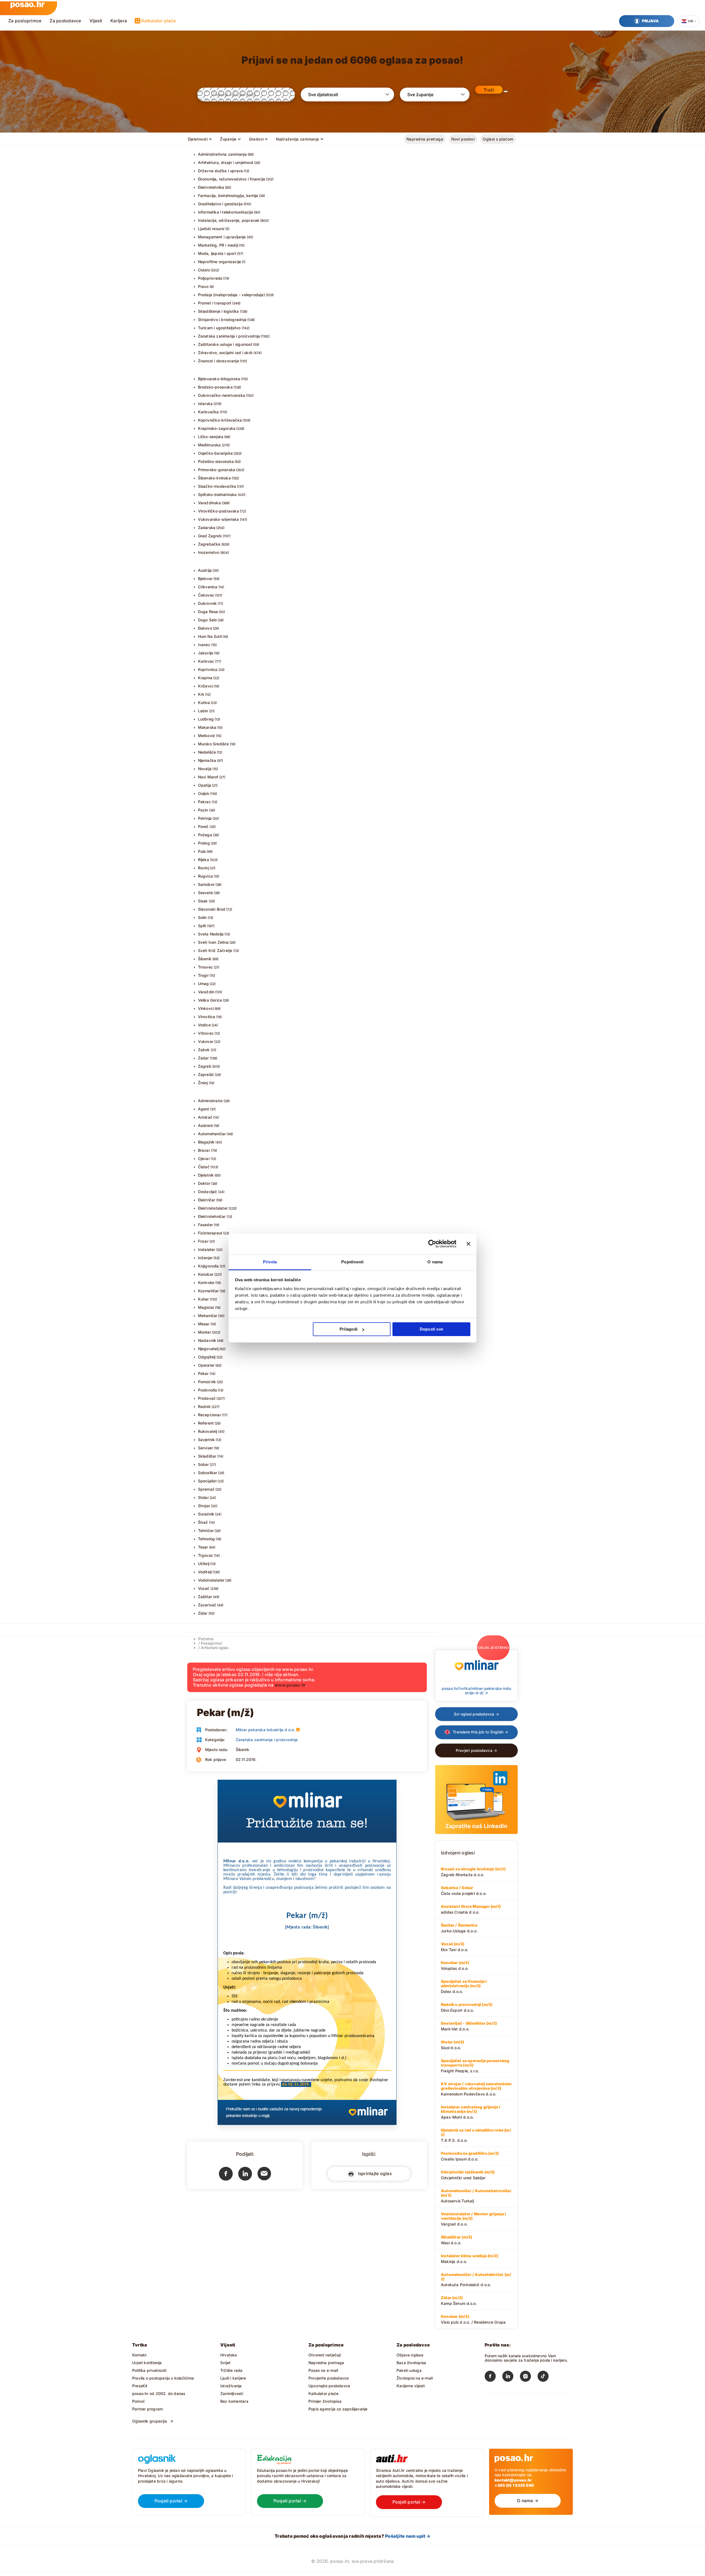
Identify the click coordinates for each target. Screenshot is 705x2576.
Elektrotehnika (211, 187)
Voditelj (205, 1572)
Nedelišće (207, 752)
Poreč (203, 826)
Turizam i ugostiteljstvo (219, 328)
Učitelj (204, 1564)
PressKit (140, 2386)
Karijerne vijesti (411, 2386)
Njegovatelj (208, 1349)
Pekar (203, 1373)
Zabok (204, 1050)
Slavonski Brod (212, 909)
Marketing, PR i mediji (218, 245)
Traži (489, 90)
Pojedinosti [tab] (352, 1262)
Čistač (204, 1167)
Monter (205, 1332)
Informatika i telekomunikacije (226, 212)
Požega (205, 835)
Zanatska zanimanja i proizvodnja (229, 336)
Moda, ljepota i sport (217, 253)
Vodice (204, 1025)
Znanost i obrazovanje (219, 361)
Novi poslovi (463, 139)
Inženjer (205, 1258)
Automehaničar (212, 1134)
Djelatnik (206, 1175)
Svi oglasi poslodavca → (476, 1714)
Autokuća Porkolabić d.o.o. (476, 2280)
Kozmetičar (208, 1291)
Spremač (206, 1489)
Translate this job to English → (480, 1732)
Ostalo (204, 270)
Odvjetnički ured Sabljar (468, 2175)
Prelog (204, 843)
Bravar (204, 1150)
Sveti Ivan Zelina (213, 942)
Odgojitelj (207, 1357)
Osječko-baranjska (215, 453)
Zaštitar (205, 1597)
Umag (204, 984)
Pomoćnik (207, 1382)
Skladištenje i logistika (219, 311)
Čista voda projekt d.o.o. (464, 1890)
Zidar (203, 1613)
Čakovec (206, 595)
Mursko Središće (214, 744)
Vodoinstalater (211, 1580)
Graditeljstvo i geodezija (220, 204)
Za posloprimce (25, 21)
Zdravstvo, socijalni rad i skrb (225, 353)
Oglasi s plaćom (498, 139)
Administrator (211, 1101)
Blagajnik (206, 1142)
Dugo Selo (208, 620)
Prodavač (207, 1398)
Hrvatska (229, 2355)
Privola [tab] (270, 1262)
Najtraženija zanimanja (297, 139)
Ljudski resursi (211, 229)
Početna (206, 1639)
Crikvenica (208, 587)
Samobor (206, 884)
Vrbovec (206, 1033)
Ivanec (204, 645)
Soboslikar (208, 1473)
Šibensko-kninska (214, 478)
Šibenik (205, 959)
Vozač (204, 1588)
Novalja (205, 769)
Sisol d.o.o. (453, 2045)
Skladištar (207, 1456)
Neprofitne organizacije (220, 262)
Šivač (203, 1522)
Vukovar (206, 1041)
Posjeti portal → (171, 2501)
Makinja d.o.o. (470, 2259)
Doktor (204, 1183)
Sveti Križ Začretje (215, 950)
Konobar (206, 1274)
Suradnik (206, 1514)
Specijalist (207, 1481)
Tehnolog (207, 1539)
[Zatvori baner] (468, 1244)
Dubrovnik (208, 603)
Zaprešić (206, 1074)
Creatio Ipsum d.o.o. (470, 2156)
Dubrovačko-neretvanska (222, 395)
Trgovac (206, 1555)
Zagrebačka (209, 544)
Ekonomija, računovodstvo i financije (232, 179)
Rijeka (204, 860)
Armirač (205, 1117)
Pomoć (139, 2401)
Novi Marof (208, 777)
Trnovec (205, 967)
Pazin (203, 810)
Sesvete (205, 893)
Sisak (203, 901)
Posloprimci (211, 1643)
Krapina (205, 678)
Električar (207, 1200)
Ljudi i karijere (233, 2378)
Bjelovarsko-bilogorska (219, 379)
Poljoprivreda (210, 278)
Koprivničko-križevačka (220, 420)
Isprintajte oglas (374, 2173)
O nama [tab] (435, 1262)
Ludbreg (206, 719)
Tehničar (206, 1530)
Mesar (204, 1324)
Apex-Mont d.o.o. (471, 2112)
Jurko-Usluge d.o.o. (459, 1928)
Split (202, 926)
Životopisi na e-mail (415, 2378)
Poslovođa (208, 1390)
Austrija (205, 570)
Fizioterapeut (210, 1233)
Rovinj (204, 868)
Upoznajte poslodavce (329, 2386)
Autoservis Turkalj (476, 2196)
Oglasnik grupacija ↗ (153, 2421)
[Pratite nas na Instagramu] (529, 2377)
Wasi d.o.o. (456, 2240)
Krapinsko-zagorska (217, 428)
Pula (202, 851)
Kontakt (139, 2355)
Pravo (203, 286)
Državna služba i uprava (221, 171)
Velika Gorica (210, 1000)
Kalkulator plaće (158, 21)
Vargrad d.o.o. (473, 2219)
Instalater (207, 1249)
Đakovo (205, 628)
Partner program (147, 2409)
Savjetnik (207, 1440)
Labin (203, 711)
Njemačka (207, 760)
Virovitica (207, 1017)
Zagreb (205, 1066)
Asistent (206, 1125)
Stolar (203, 1497)
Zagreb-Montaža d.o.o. (473, 1872)
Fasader (205, 1225)
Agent (204, 1109)
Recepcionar (210, 1415)
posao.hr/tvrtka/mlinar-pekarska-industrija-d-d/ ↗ (477, 1691)
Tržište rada (231, 2370)
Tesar (203, 1547)
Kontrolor (206, 1282)
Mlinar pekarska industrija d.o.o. (265, 1730)
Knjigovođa (208, 1266)
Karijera (119, 21)
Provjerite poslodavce (329, 2378)
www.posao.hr (290, 1685)
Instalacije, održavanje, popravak (229, 220)
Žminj (203, 1083)
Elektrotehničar (212, 1216)
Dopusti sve (431, 1329)
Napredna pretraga (425, 139)
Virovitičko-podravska (219, 511)
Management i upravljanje (222, 237)
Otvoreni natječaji (325, 2355)
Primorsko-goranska (217, 470)
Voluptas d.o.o (455, 1965)
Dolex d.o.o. (464, 1986)
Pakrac (204, 802)
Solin (202, 917)
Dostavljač (208, 1192)
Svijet (225, 2363)
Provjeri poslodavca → (476, 1750)
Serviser (206, 1448)
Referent (206, 1423)
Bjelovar (205, 578)
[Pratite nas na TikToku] (546, 2377)
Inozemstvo (209, 552)
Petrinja (205, 818)
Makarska (207, 727)
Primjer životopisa (325, 2401)
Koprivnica (208, 669)
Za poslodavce (65, 21)
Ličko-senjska (211, 437)
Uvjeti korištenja (147, 2363)
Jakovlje (206, 653)
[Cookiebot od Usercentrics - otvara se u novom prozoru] (432, 1244)
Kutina (204, 702)
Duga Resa (208, 612)
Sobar (204, 1464)
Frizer (203, 1241)
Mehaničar (208, 1316)
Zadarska (207, 528)
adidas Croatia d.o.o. (471, 1909)
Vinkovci (206, 1008)
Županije (228, 139)
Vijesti (96, 21)
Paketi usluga (409, 2370)
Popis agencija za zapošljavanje (338, 2409)
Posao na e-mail (323, 2370)
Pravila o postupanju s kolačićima (163, 2378)
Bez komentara (234, 2401)
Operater (206, 1365)
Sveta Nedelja (211, 934)
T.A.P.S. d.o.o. (476, 2135)
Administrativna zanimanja (222, 154)
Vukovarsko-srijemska (219, 519)
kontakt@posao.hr (513, 2480)
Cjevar (204, 1158)
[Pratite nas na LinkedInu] (511, 2377)
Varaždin (206, 992)
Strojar (204, 1506)
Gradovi (256, 139)
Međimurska (209, 445)
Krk (201, 694)
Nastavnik (207, 1340)
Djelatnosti (198, 139)
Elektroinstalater (213, 1208)
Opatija (205, 785)
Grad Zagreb (210, 536)
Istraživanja (231, 2386)
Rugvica (205, 876)
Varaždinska (209, 503)
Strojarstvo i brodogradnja (222, 319)
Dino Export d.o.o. (467, 2007)
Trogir (203, 975)
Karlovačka (208, 412)
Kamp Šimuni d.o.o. (459, 2300)
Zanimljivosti (232, 2393)
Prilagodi (349, 1329)
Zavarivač (207, 1605)
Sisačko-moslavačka (217, 486)
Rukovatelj (208, 1431)
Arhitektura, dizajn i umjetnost (226, 162)
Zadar (204, 1058)
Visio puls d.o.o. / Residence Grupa (473, 2319)
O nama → (528, 2501)
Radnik (204, 1406)
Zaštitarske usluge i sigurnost (225, 344)
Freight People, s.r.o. (475, 2066)
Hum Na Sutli (210, 636)
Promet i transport (215, 303)
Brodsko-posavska (215, 387)
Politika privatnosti (149, 2370)
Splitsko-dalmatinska (217, 494)
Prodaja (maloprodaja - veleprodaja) (231, 295)
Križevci (206, 686)
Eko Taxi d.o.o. (455, 1947)
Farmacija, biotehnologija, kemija (228, 195)
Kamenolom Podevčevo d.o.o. (476, 2089)
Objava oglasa (410, 2355)
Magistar (206, 1307)
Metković (207, 736)
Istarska (205, 404)
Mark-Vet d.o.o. (469, 2026)
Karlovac (206, 661)
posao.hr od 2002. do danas (159, 2393)
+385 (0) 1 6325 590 (514, 2485)
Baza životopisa (411, 2363)
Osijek (204, 793)
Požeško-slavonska (216, 461)
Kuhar (204, 1299)
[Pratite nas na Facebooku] (493, 2377)
